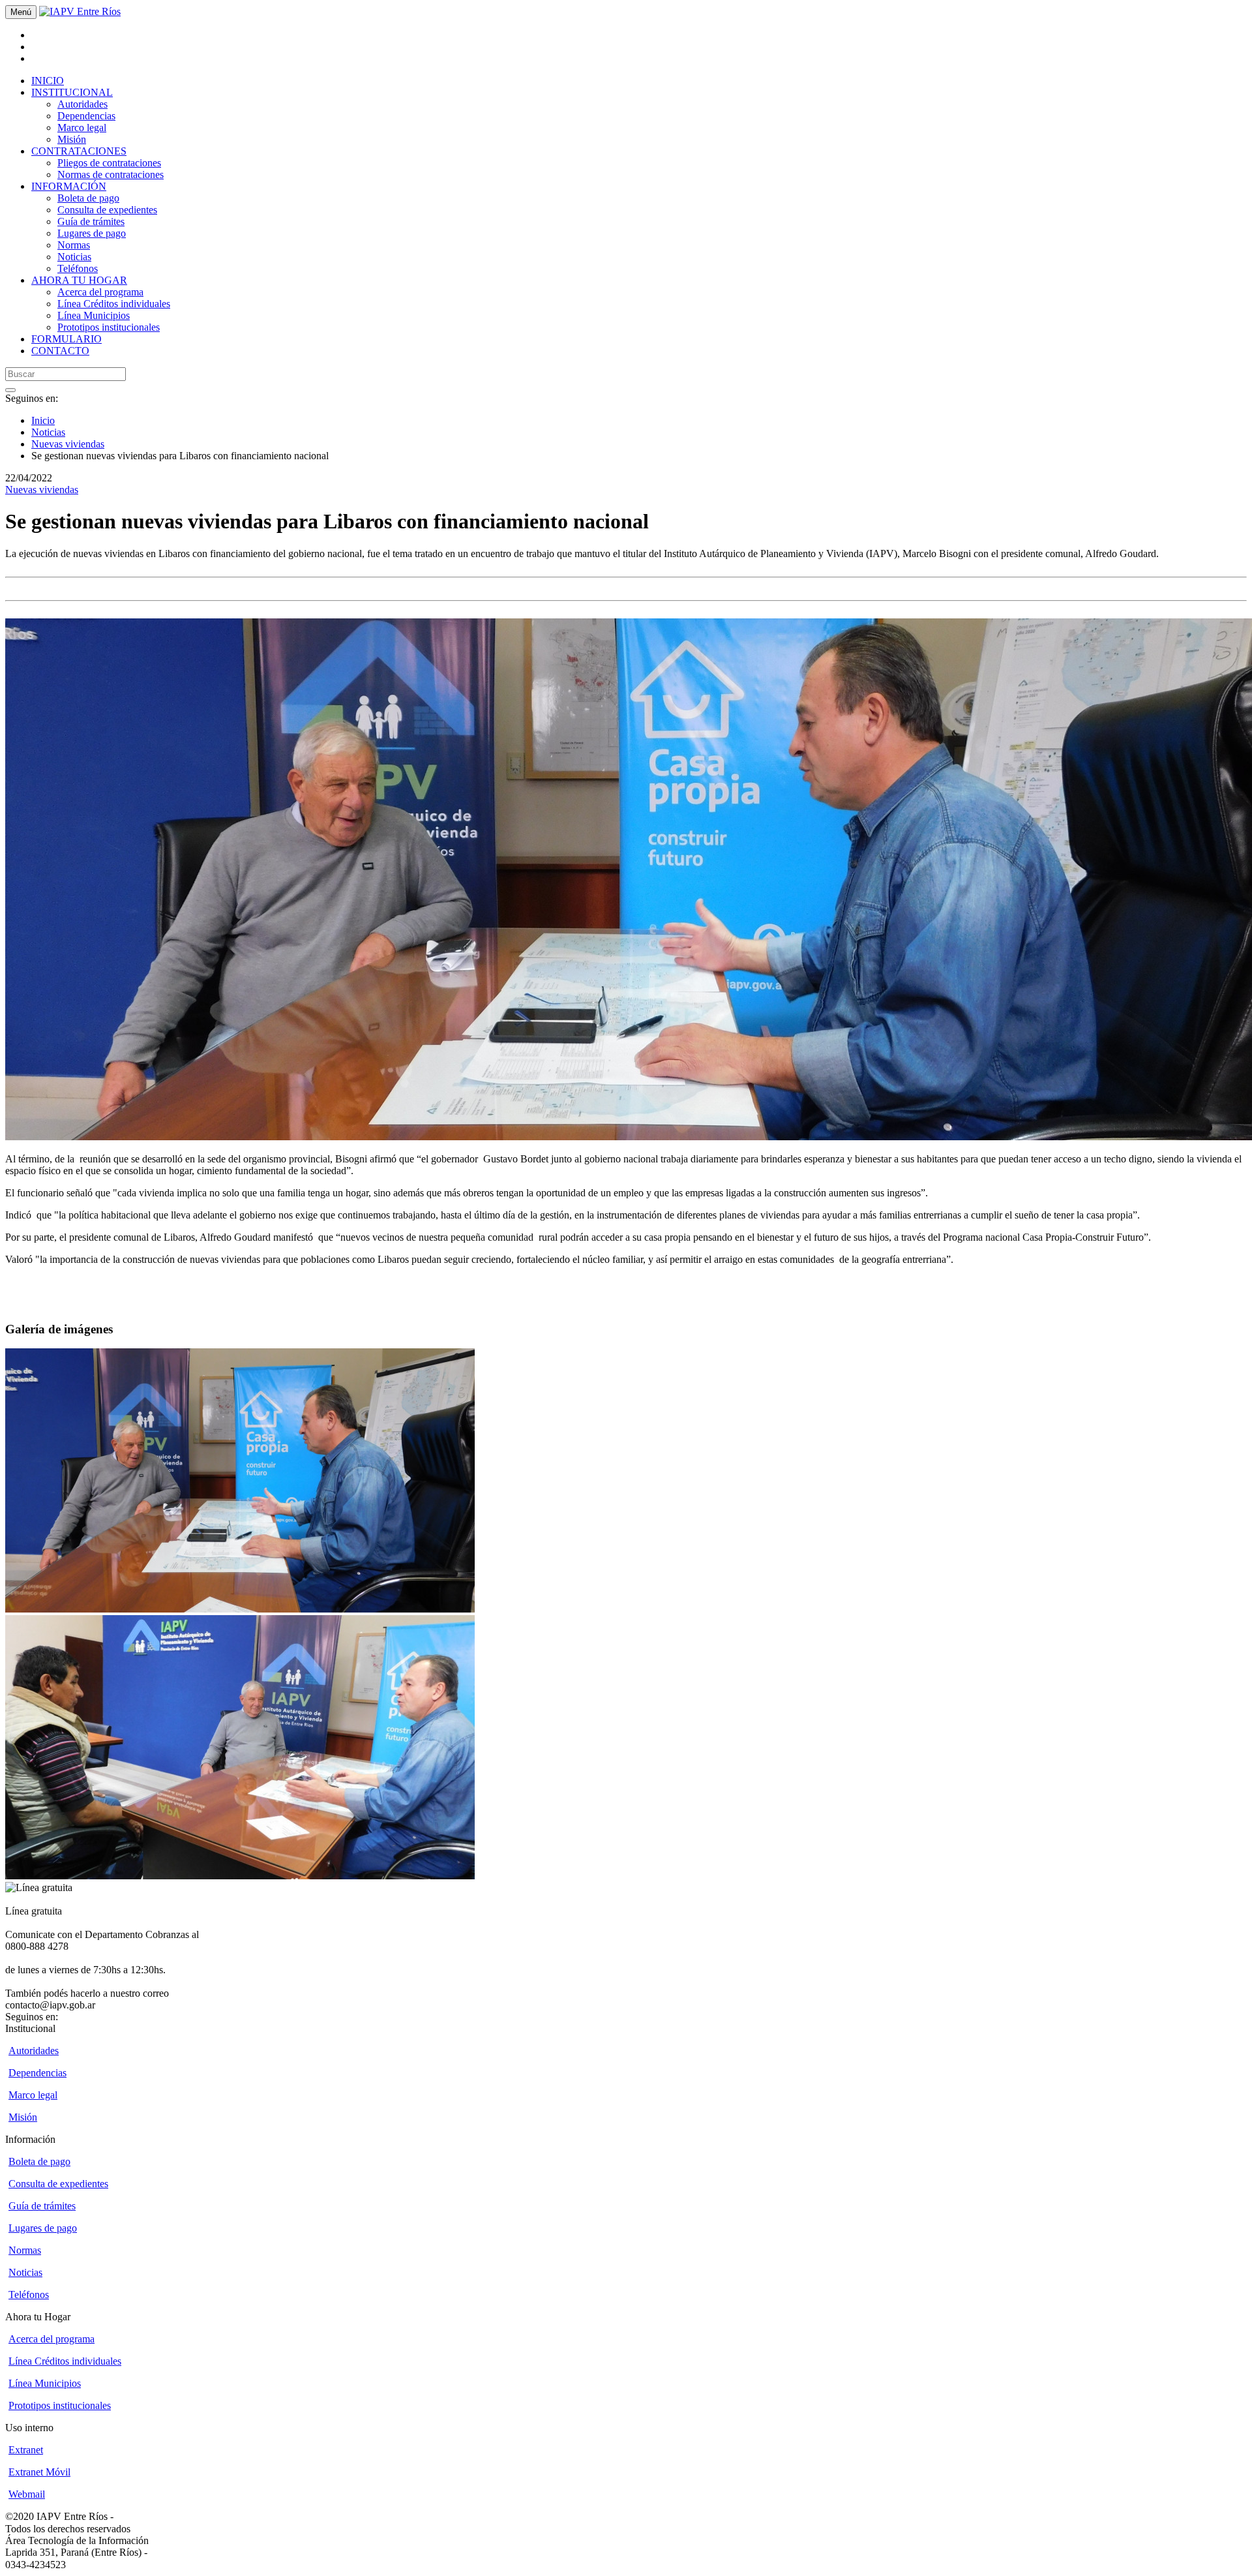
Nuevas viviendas (68, 444)
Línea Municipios (94, 315)
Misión (72, 139)
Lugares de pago (92, 233)
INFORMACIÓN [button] (69, 186)
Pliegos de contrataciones (109, 163)
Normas (74, 245)
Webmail (27, 2494)
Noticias (74, 257)
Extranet (26, 2450)
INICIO (48, 81)
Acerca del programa (100, 292)
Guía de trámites (91, 221)
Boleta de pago (88, 198)
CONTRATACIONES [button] (79, 151)
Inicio (43, 420)
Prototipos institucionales (109, 327)
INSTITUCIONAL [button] (72, 92)
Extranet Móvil (39, 2472)
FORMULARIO (67, 339)
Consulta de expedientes (107, 210)
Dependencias (86, 116)
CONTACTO (60, 351)
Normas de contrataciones (111, 174)
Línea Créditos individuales (114, 304)
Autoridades (82, 104)
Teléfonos (78, 268)
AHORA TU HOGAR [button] (79, 280)
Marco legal (82, 128)
